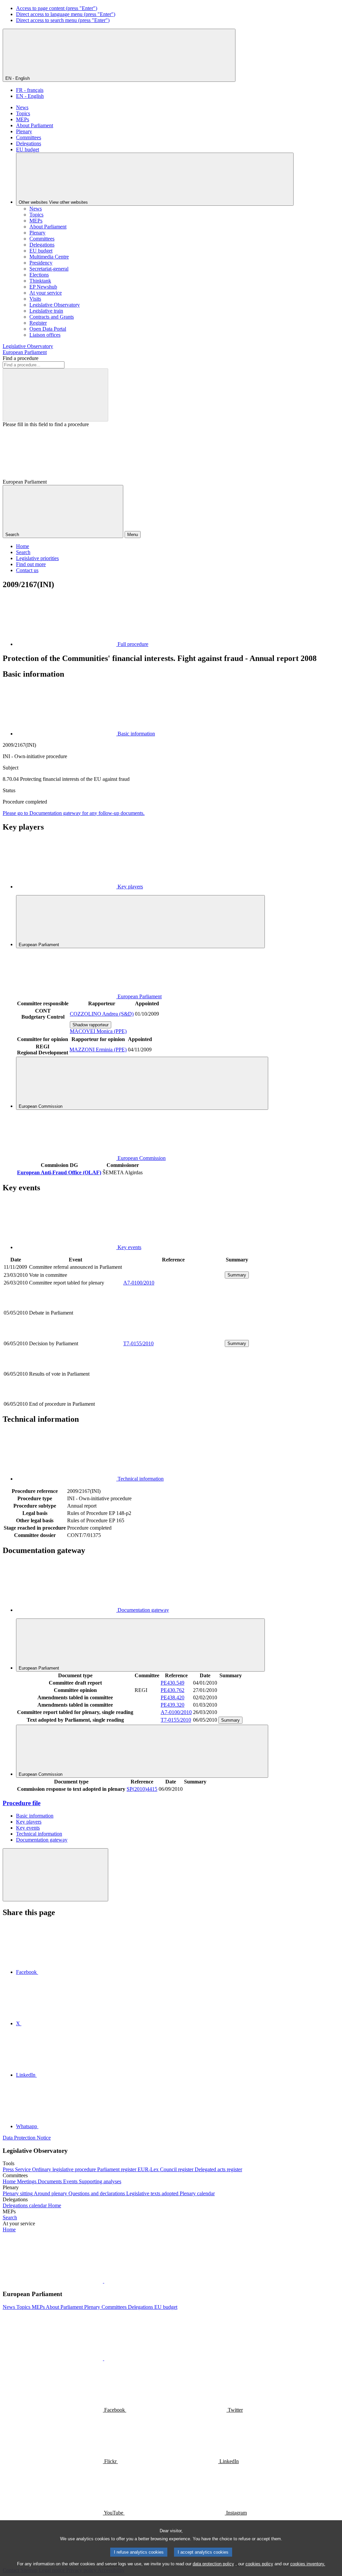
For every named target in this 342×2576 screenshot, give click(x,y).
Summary (237, 1275)
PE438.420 (173, 1697)
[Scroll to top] (55, 1875)
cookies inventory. (308, 2564)
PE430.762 (173, 1690)
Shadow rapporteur (91, 1025)
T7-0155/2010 (138, 1343)
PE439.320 (173, 1705)
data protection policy (213, 2564)
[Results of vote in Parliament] (173, 1397)
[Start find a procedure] (55, 395)
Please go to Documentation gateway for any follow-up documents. (74, 813)
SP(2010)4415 (142, 1789)
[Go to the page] (173, 1335)
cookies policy (259, 2564)
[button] (104, 2281)
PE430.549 (173, 1683)
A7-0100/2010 (139, 1283)
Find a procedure (21, 358)
